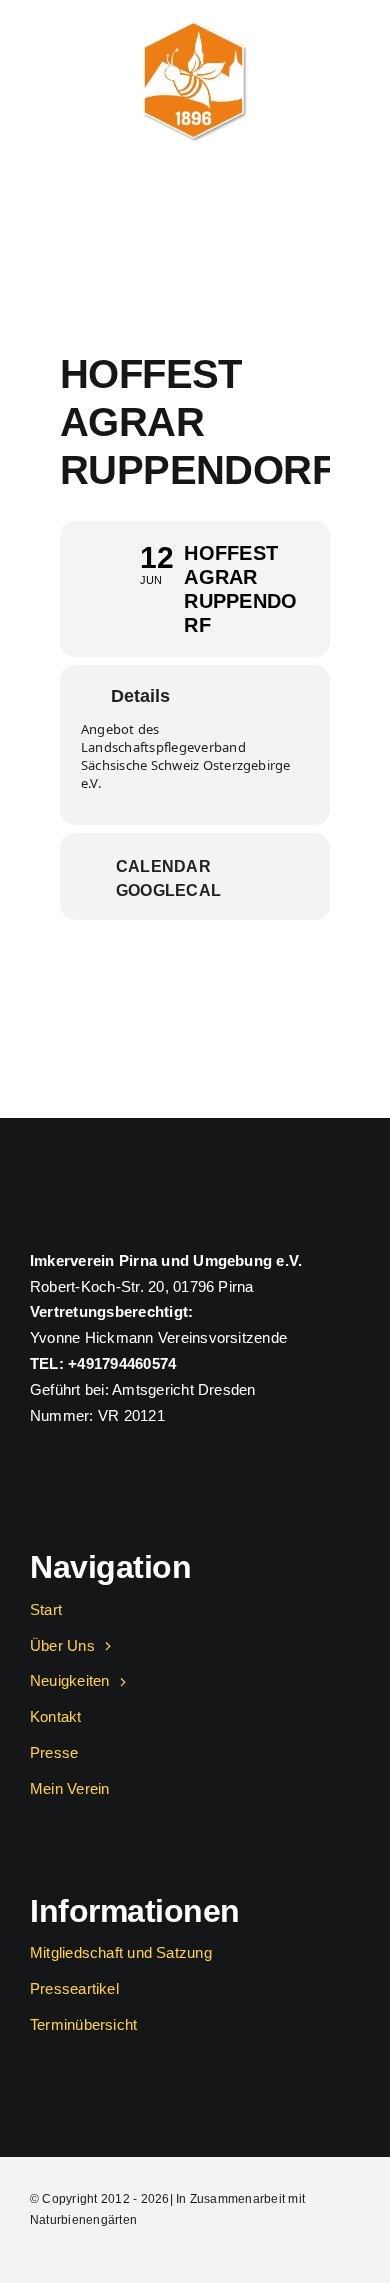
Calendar (163, 866)
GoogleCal (168, 890)
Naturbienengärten (83, 2220)
